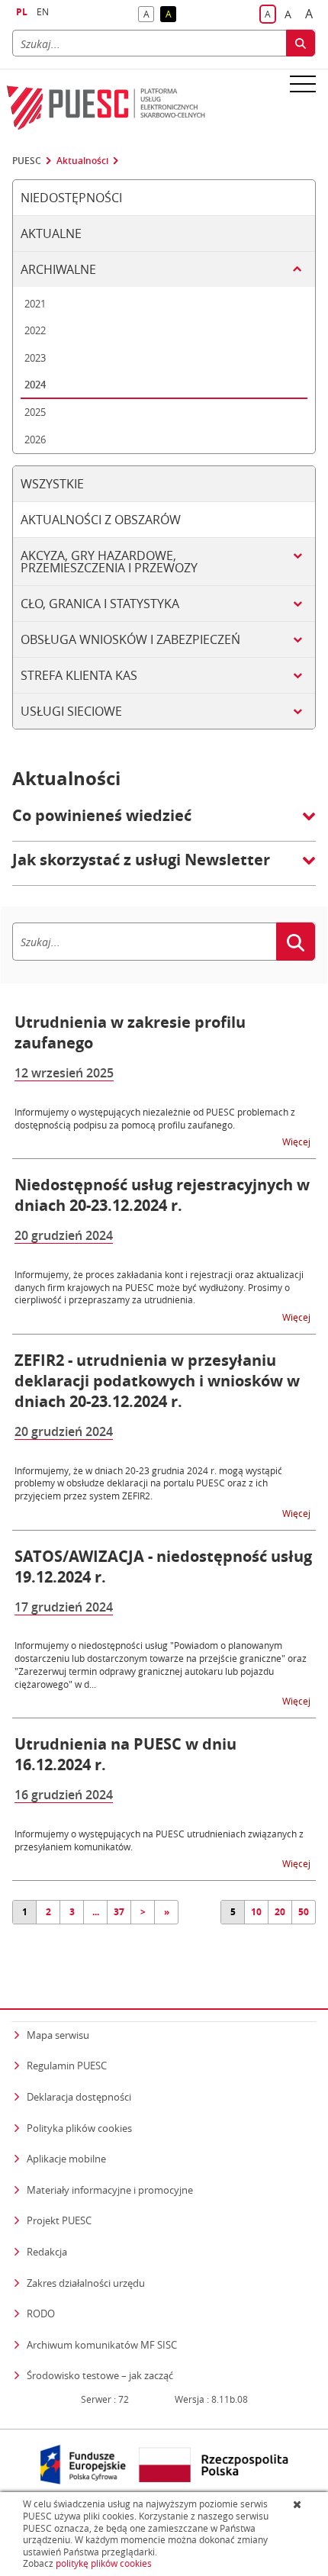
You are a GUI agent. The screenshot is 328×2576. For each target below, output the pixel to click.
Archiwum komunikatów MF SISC (102, 2345)
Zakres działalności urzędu (86, 2283)
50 (304, 1912)
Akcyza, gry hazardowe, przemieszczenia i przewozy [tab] (109, 562)
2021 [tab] (35, 304)
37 (119, 1912)
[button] (164, 823)
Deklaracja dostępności (79, 2097)
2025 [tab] (35, 412)
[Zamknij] (299, 2504)
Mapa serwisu (58, 2035)
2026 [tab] (35, 440)
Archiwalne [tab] (58, 269)
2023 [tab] (35, 358)
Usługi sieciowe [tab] (71, 711)
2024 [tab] (35, 385)
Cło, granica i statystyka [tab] (100, 604)
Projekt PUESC (59, 2220)
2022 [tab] (35, 330)
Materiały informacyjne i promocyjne (110, 2190)
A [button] (149, 15)
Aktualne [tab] (51, 233)
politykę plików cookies (104, 2563)
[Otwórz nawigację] (303, 83)
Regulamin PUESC (67, 2066)
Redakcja (47, 2252)
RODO (41, 2314)
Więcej (297, 1141)
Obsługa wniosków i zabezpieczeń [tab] (130, 639)
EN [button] (43, 12)
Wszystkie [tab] (52, 484)
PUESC (27, 161)
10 (256, 1912)
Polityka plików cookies (79, 2128)
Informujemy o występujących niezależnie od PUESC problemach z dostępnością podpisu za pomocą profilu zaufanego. (155, 1118)
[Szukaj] (301, 43)
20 (280, 1912)
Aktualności (82, 161)
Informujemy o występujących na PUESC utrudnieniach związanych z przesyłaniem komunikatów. (159, 1840)
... (96, 1912)
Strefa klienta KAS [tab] (79, 675)
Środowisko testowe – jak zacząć (100, 2375)
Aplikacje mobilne (66, 2159)
